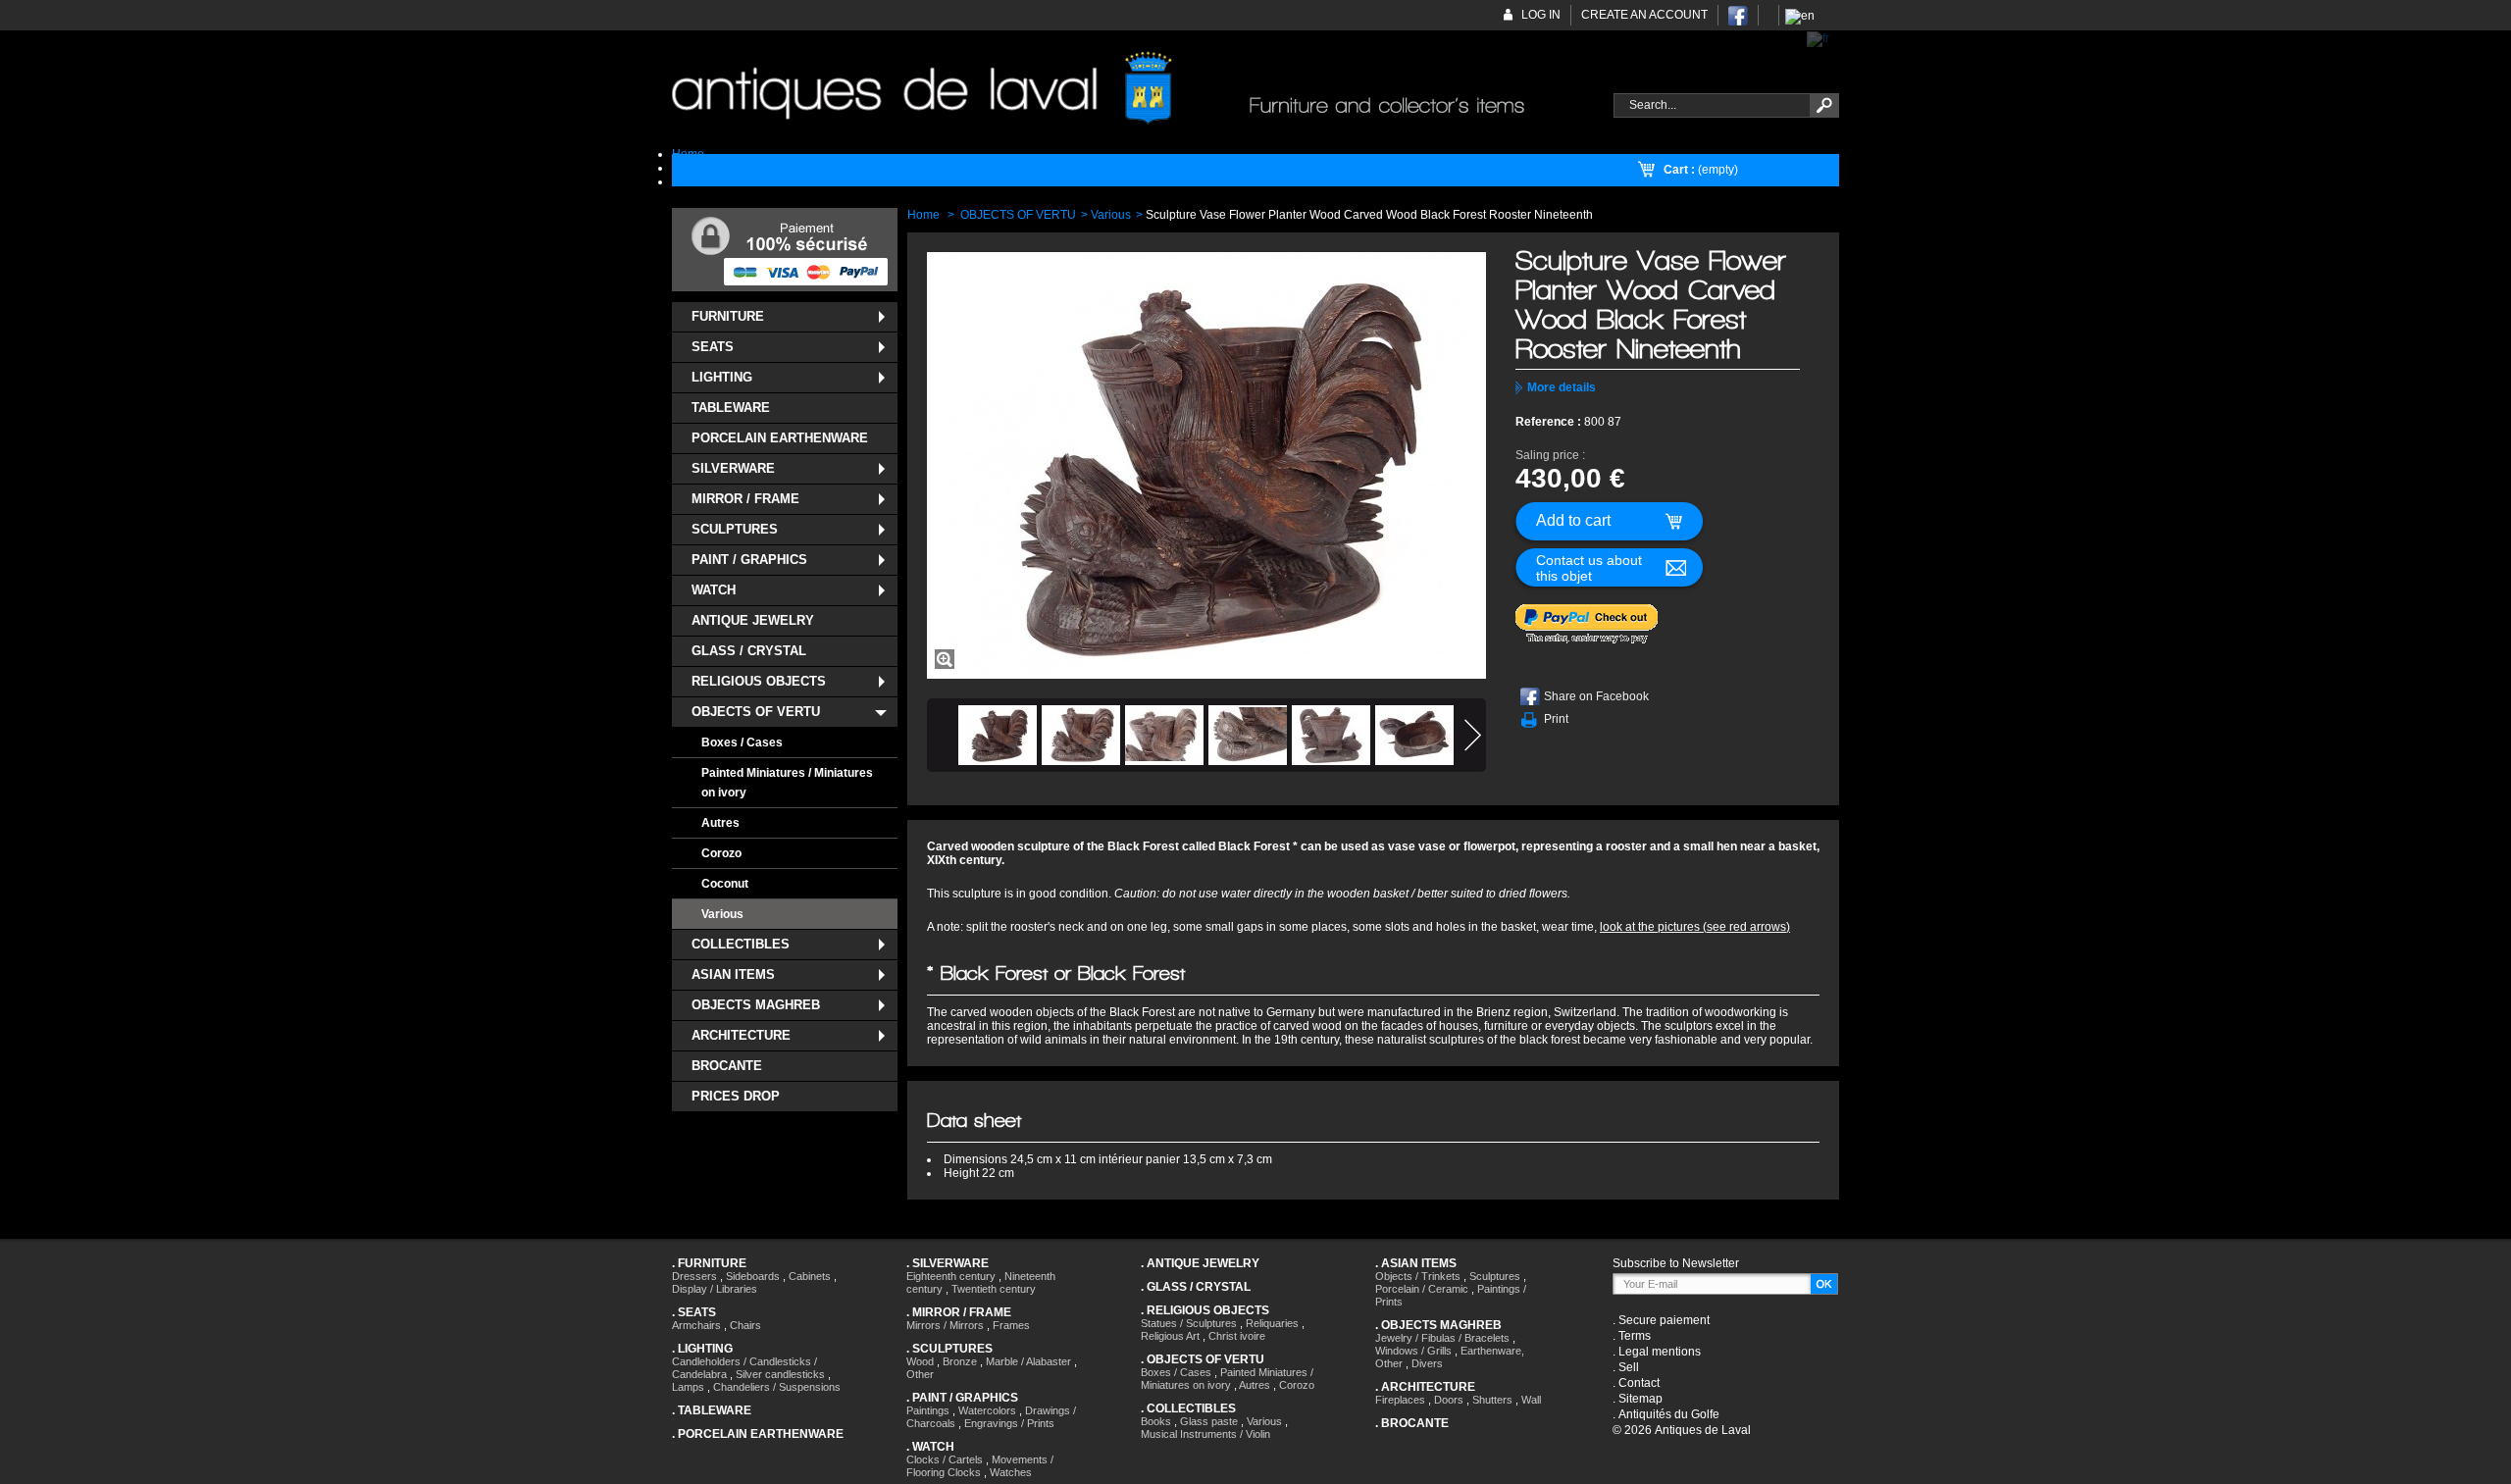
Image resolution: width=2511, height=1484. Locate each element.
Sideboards (753, 1276)
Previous (940, 735)
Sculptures (1495, 1276)
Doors (1449, 1400)
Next (1473, 735)
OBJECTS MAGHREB (756, 1005)
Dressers (694, 1276)
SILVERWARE (733, 468)
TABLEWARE (731, 408)
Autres (720, 823)
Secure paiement (1664, 1320)
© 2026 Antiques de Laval (1682, 1430)
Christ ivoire (1237, 1336)
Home (923, 215)
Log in (1541, 15)
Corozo (721, 853)
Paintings (928, 1410)
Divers (1427, 1363)
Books (1156, 1421)
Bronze (960, 1361)
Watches (1011, 1472)
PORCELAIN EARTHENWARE (780, 438)
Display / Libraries (715, 1289)
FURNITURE (728, 316)
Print (1556, 719)
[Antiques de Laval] (1131, 89)
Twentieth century (994, 1289)
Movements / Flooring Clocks (980, 1466)
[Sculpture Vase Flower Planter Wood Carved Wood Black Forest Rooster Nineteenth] (998, 735)
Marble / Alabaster (1028, 1361)
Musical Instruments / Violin (1205, 1434)
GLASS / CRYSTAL (749, 651)
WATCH (714, 590)
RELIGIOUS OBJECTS (759, 681)
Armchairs (696, 1325)
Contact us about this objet (1589, 568)
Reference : (1550, 422)
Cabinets (810, 1276)
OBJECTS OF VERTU (756, 712)
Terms (1635, 1336)
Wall (1531, 1400)
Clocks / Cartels (945, 1459)
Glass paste (1209, 1421)
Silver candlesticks (780, 1374)
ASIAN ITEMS (733, 974)
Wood (920, 1361)
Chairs (745, 1325)
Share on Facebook (1596, 696)
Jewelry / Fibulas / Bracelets (1442, 1338)
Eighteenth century (951, 1276)
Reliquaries (1272, 1323)
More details (1562, 387)
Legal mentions (1660, 1352)
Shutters (1492, 1400)
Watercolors (987, 1410)
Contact (1639, 1383)
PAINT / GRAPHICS (749, 560)
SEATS (713, 347)
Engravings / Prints (1009, 1423)
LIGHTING (722, 377)
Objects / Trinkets (1418, 1276)
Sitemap (1640, 1399)
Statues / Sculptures (1189, 1323)
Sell (1629, 1367)
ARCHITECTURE (741, 1035)
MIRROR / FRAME (745, 499)
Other (920, 1374)
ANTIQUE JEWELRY (753, 620)
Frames (1011, 1325)
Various (722, 914)
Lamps (688, 1387)
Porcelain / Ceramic (1422, 1289)
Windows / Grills (1413, 1351)
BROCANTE (727, 1066)
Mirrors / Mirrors (945, 1325)
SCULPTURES (735, 529)
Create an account (1644, 15)
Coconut (725, 884)
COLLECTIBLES (741, 944)
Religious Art (1170, 1336)
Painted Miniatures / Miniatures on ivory (787, 783)
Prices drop (736, 1096)
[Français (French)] (1818, 38)
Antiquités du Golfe (1669, 1414)
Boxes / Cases (742, 742)
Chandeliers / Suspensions (777, 1387)
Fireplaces (1400, 1400)
